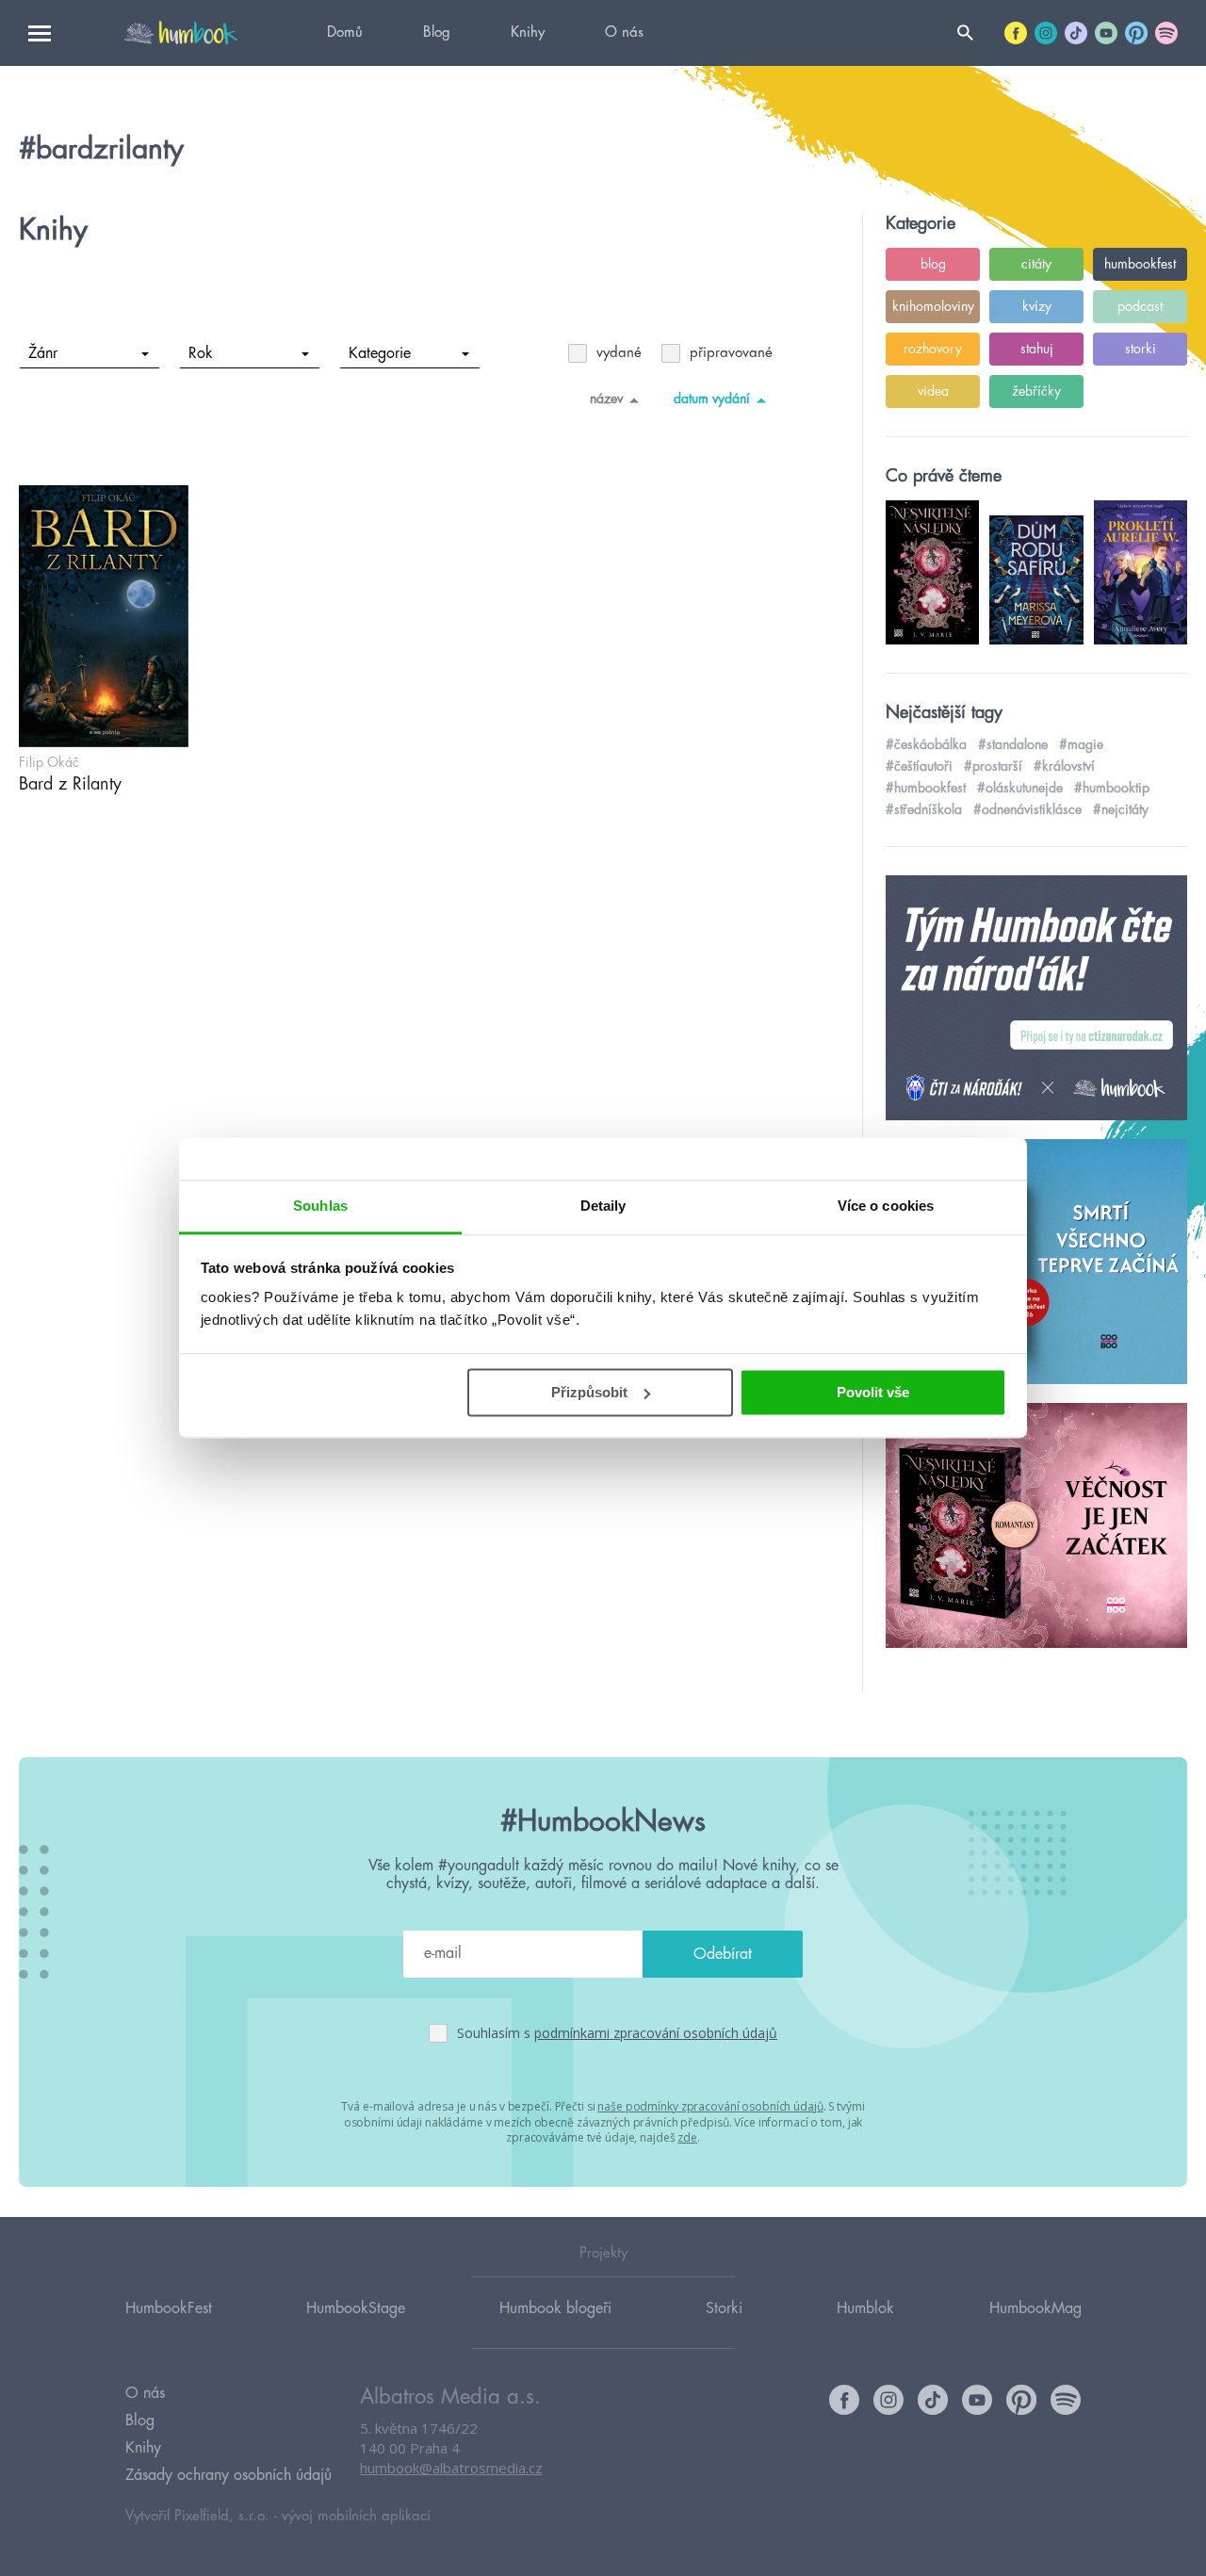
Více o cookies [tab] (886, 1206)
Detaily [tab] (603, 1206)
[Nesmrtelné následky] (1036, 1526)
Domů (345, 33)
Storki (724, 2308)
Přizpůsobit (589, 1392)
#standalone (1013, 744)
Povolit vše (873, 1392)
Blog (437, 33)
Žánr (43, 353)
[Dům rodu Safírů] (1036, 1263)
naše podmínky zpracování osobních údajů (710, 2106)
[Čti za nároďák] (1036, 999)
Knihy (528, 33)
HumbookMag (1035, 2308)
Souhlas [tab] (320, 1206)
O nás (624, 33)
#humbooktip (1112, 788)
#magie (1081, 744)
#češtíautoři (919, 766)
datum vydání (712, 399)
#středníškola (924, 809)
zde (687, 2137)
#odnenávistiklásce (1027, 809)
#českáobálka (926, 744)
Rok (201, 353)
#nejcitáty (1121, 809)
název (606, 399)
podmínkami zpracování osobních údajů (656, 2033)
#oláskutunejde (1020, 788)
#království (1064, 766)
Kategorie (380, 353)
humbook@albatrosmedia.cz (451, 2468)
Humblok (865, 2308)
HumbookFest (169, 2308)
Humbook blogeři (555, 2308)
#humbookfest (926, 788)
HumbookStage (356, 2308)
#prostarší (993, 766)
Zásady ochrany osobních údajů (228, 2475)
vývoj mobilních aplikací (356, 2516)
